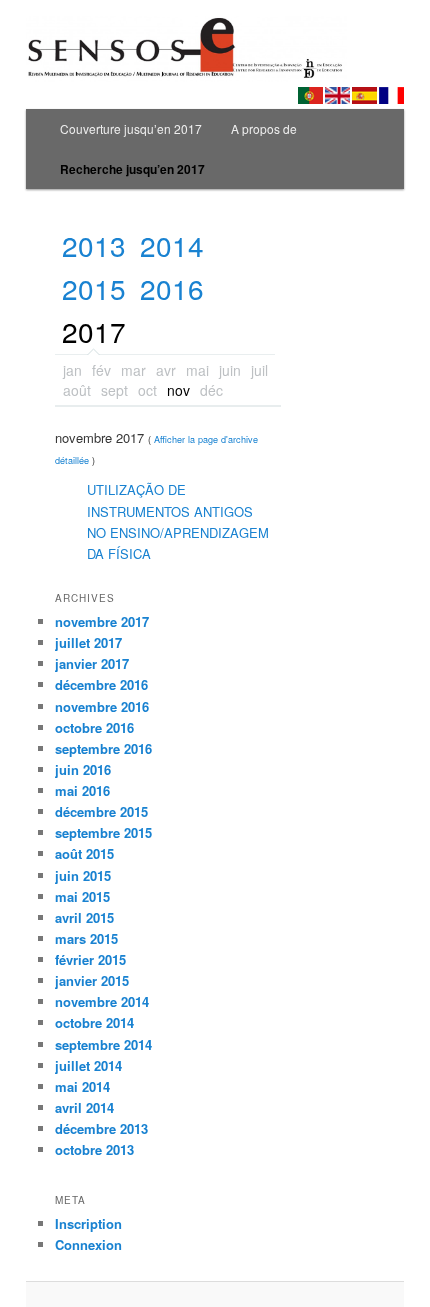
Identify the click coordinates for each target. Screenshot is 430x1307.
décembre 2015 (101, 811)
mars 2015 (86, 938)
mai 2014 (82, 1086)
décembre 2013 (101, 1128)
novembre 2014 (102, 1001)
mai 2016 (82, 790)
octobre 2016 (94, 727)
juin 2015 (83, 875)
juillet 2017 (88, 642)
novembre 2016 (102, 706)
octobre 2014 (94, 1022)
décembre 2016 (101, 684)
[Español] (364, 95)
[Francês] (391, 95)
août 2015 (84, 853)
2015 (94, 288)
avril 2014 (84, 1107)
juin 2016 (83, 769)
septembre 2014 (103, 1044)
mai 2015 (82, 896)
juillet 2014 (88, 1065)
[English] (337, 95)
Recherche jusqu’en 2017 (132, 169)
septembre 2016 (103, 748)
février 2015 (90, 959)
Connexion (88, 1244)
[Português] (310, 95)
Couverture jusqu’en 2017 (131, 128)
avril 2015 (84, 917)
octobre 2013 (94, 1149)
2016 (172, 288)
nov (178, 390)
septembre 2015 (103, 832)
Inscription (88, 1223)
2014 (172, 245)
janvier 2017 (92, 663)
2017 (94, 331)
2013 (94, 245)
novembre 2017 (102, 621)
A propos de (264, 128)
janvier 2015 (92, 980)
